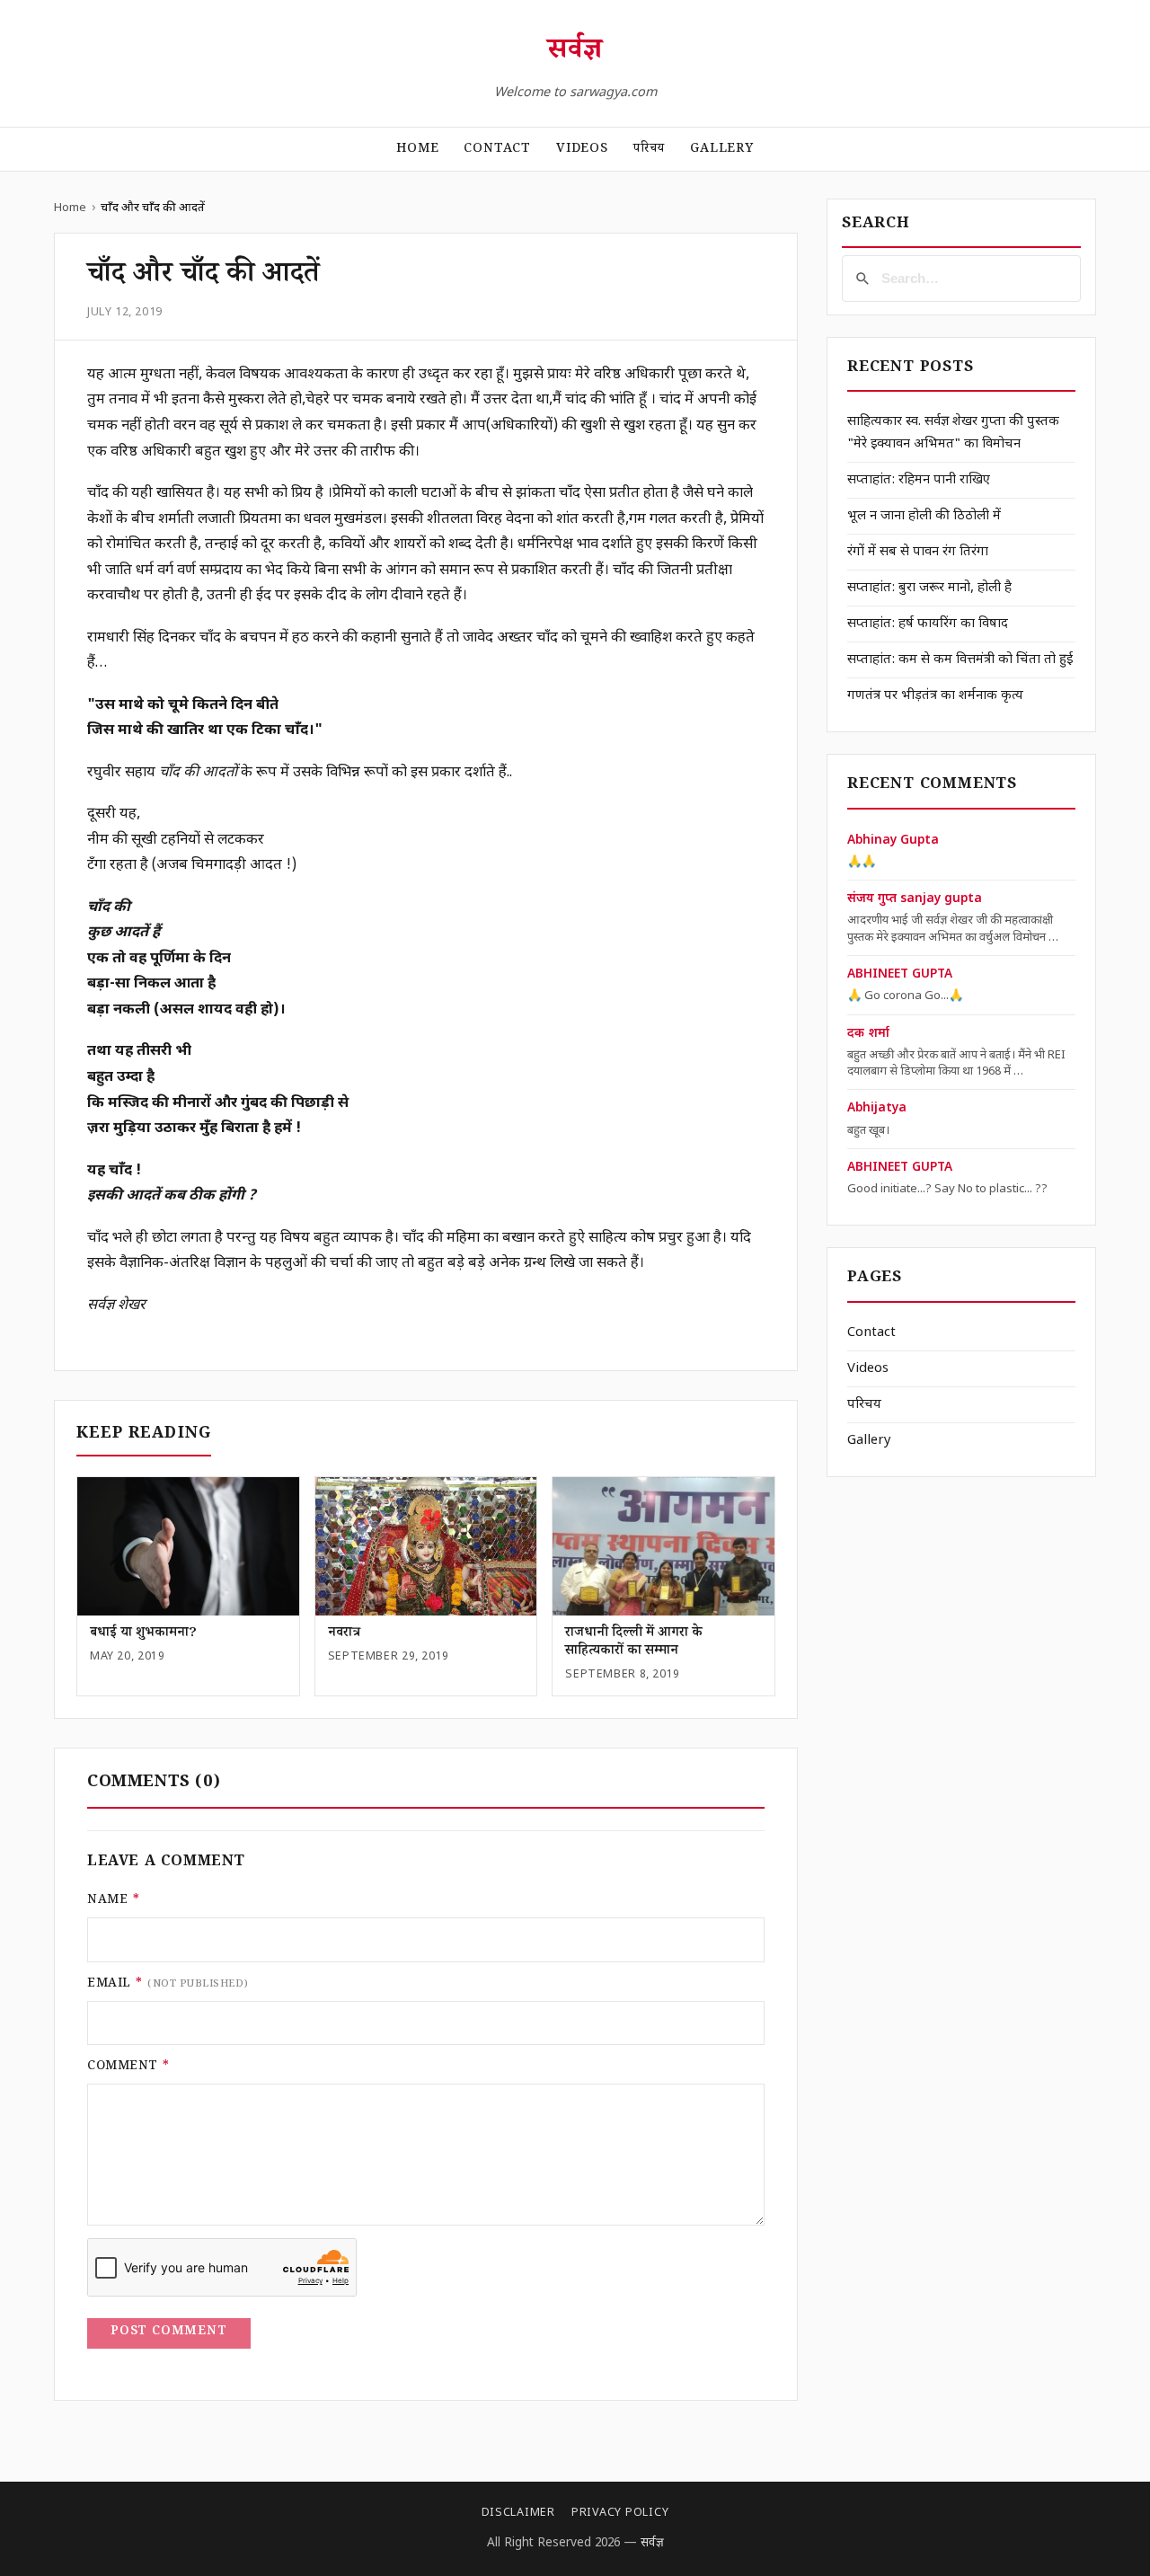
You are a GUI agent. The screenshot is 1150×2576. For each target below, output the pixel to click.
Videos (582, 150)
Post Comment (169, 2333)
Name (114, 1901)
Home (417, 150)
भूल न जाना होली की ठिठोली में (924, 516)
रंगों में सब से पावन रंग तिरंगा (918, 552)
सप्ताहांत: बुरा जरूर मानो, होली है (929, 588)
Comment (129, 2067)
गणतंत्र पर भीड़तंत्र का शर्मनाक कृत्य (935, 696)
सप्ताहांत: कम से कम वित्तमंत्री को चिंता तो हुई (960, 660)
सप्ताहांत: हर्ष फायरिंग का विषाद (928, 624)
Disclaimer (519, 2513)
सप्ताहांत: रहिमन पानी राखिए (919, 480)
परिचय (649, 150)
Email (168, 1985)
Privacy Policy (620, 2513)
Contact (497, 150)
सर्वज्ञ (575, 53)
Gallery (722, 150)
